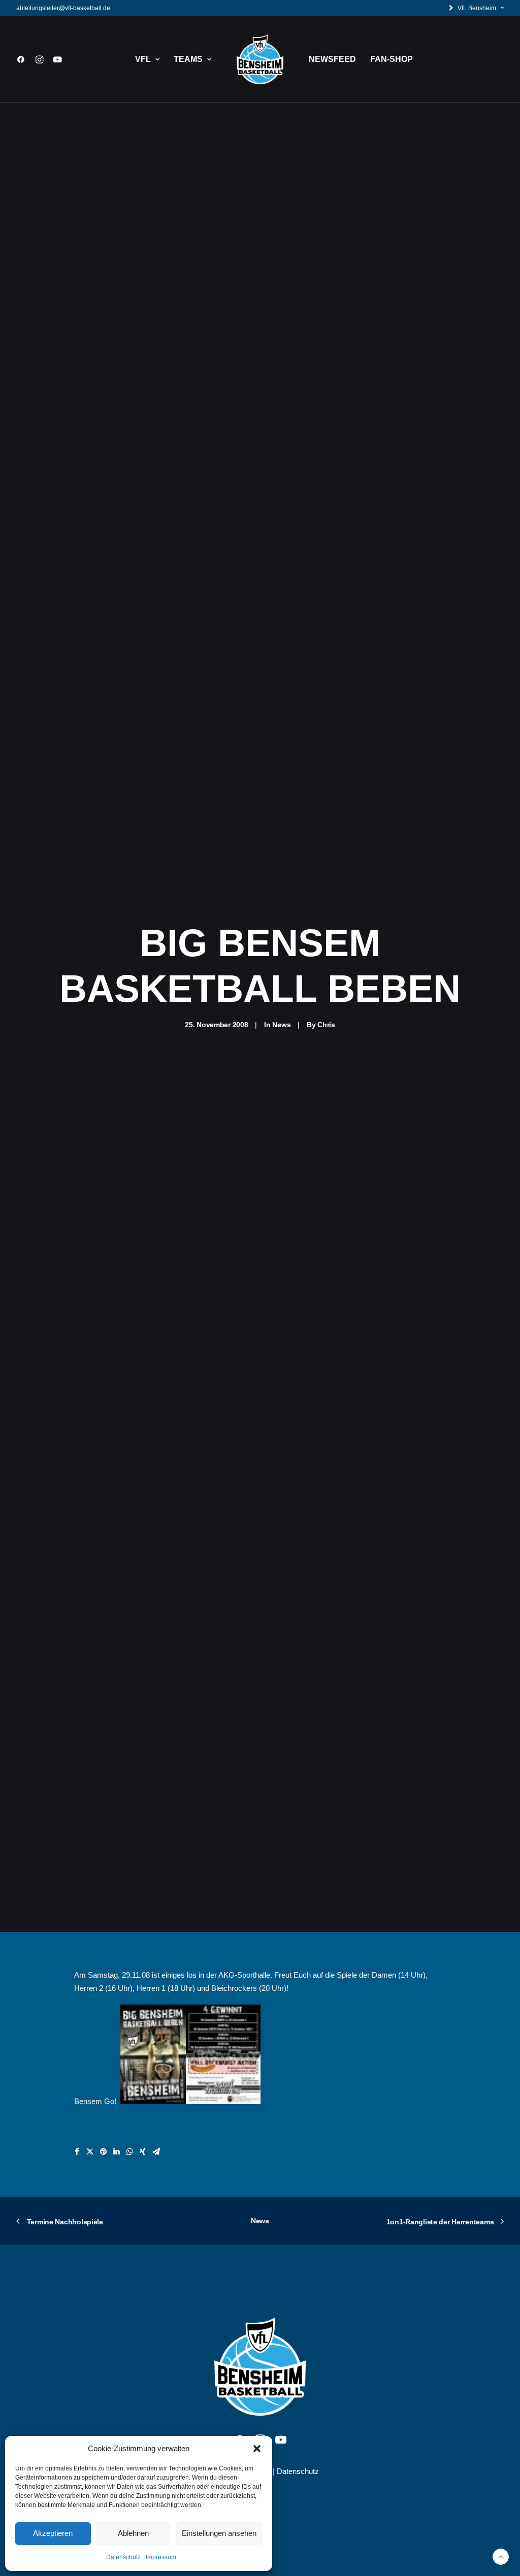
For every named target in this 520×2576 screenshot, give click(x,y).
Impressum (161, 2557)
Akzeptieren (53, 2533)
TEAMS (188, 59)
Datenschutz (123, 2557)
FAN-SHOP (392, 59)
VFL (143, 59)
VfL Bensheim (477, 8)
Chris (326, 1025)
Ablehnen (133, 2533)
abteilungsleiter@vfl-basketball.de (63, 8)
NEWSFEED (332, 59)
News (281, 1025)
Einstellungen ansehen (219, 2533)
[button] (257, 2449)
